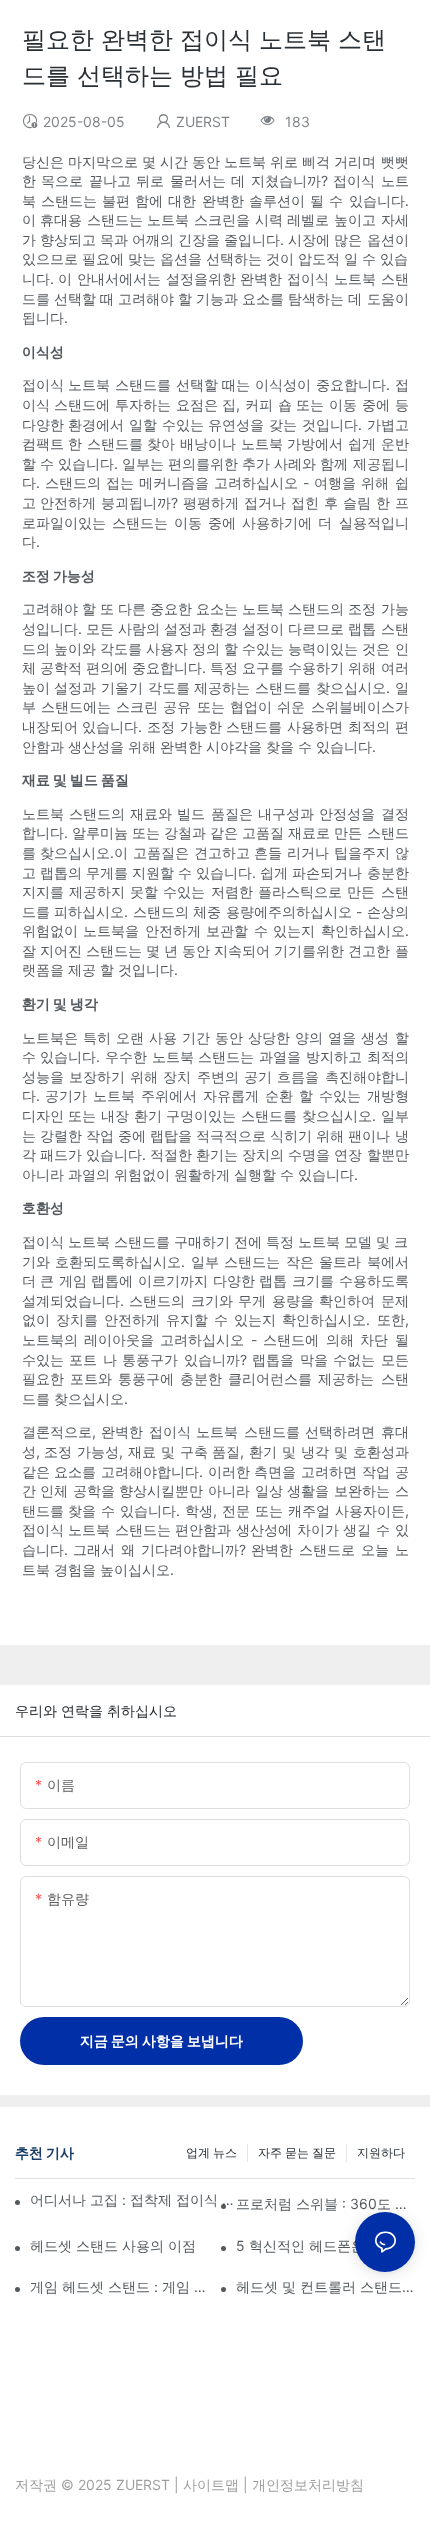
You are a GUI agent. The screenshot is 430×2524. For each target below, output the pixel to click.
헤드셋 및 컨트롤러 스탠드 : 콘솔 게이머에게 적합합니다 (325, 2286)
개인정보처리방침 (308, 2484)
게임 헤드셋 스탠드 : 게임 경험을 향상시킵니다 (119, 2286)
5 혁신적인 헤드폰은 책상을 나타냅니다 (325, 2245)
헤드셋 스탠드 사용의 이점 (113, 2245)
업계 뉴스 (211, 2152)
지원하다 (381, 2152)
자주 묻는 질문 (297, 2152)
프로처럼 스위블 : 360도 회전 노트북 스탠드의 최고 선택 (325, 2203)
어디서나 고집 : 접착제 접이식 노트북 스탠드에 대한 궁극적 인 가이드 (135, 2199)
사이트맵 (211, 2484)
